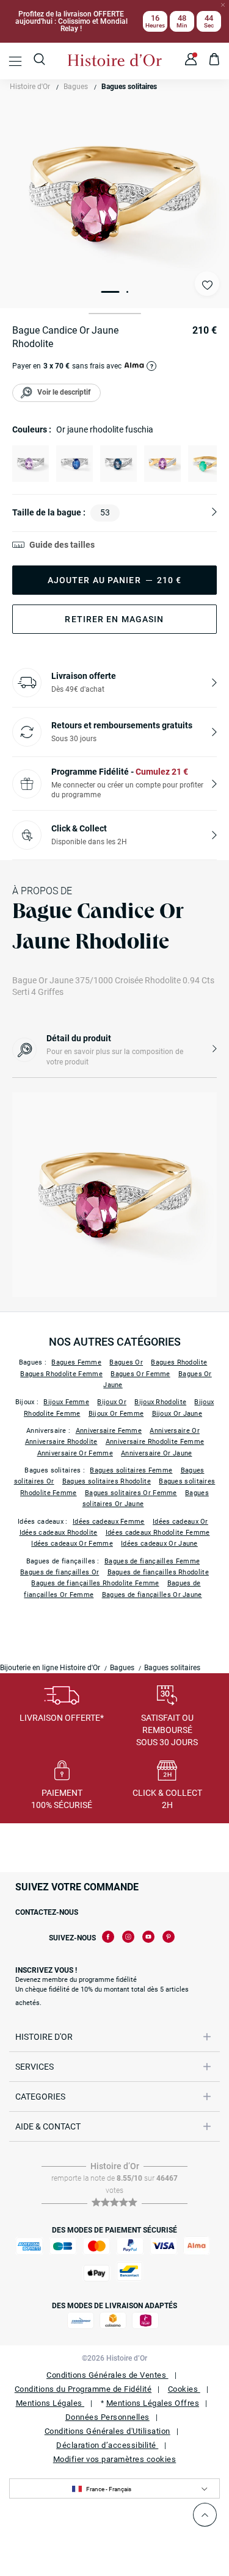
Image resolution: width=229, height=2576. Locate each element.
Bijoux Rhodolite (160, 1402)
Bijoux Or (112, 1402)
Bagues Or (126, 1362)
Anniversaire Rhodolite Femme (155, 1442)
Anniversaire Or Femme (75, 1453)
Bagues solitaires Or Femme (131, 1493)
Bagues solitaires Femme (131, 1470)
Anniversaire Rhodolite (61, 1442)
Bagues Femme (76, 1362)
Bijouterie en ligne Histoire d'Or (50, 1668)
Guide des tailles (62, 545)
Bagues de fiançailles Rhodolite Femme (95, 1583)
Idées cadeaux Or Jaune (159, 1544)
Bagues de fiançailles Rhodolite (158, 1572)
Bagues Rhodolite (179, 1362)
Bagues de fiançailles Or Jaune (152, 1595)
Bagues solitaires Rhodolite (107, 1481)
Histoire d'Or (30, 87)
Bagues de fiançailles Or (60, 1572)
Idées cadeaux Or (180, 1522)
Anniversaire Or (175, 1431)
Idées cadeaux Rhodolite (59, 1533)
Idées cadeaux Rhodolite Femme (158, 1533)
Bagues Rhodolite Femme (61, 1374)
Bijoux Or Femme (116, 1414)
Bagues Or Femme (140, 1374)
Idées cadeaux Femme (109, 1522)
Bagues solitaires (129, 87)
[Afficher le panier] (215, 61)
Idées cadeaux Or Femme (72, 1544)
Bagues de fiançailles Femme (152, 1561)
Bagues (76, 87)
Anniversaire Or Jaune (156, 1453)
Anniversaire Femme (109, 1431)
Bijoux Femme (66, 1402)
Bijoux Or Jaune (177, 1414)
